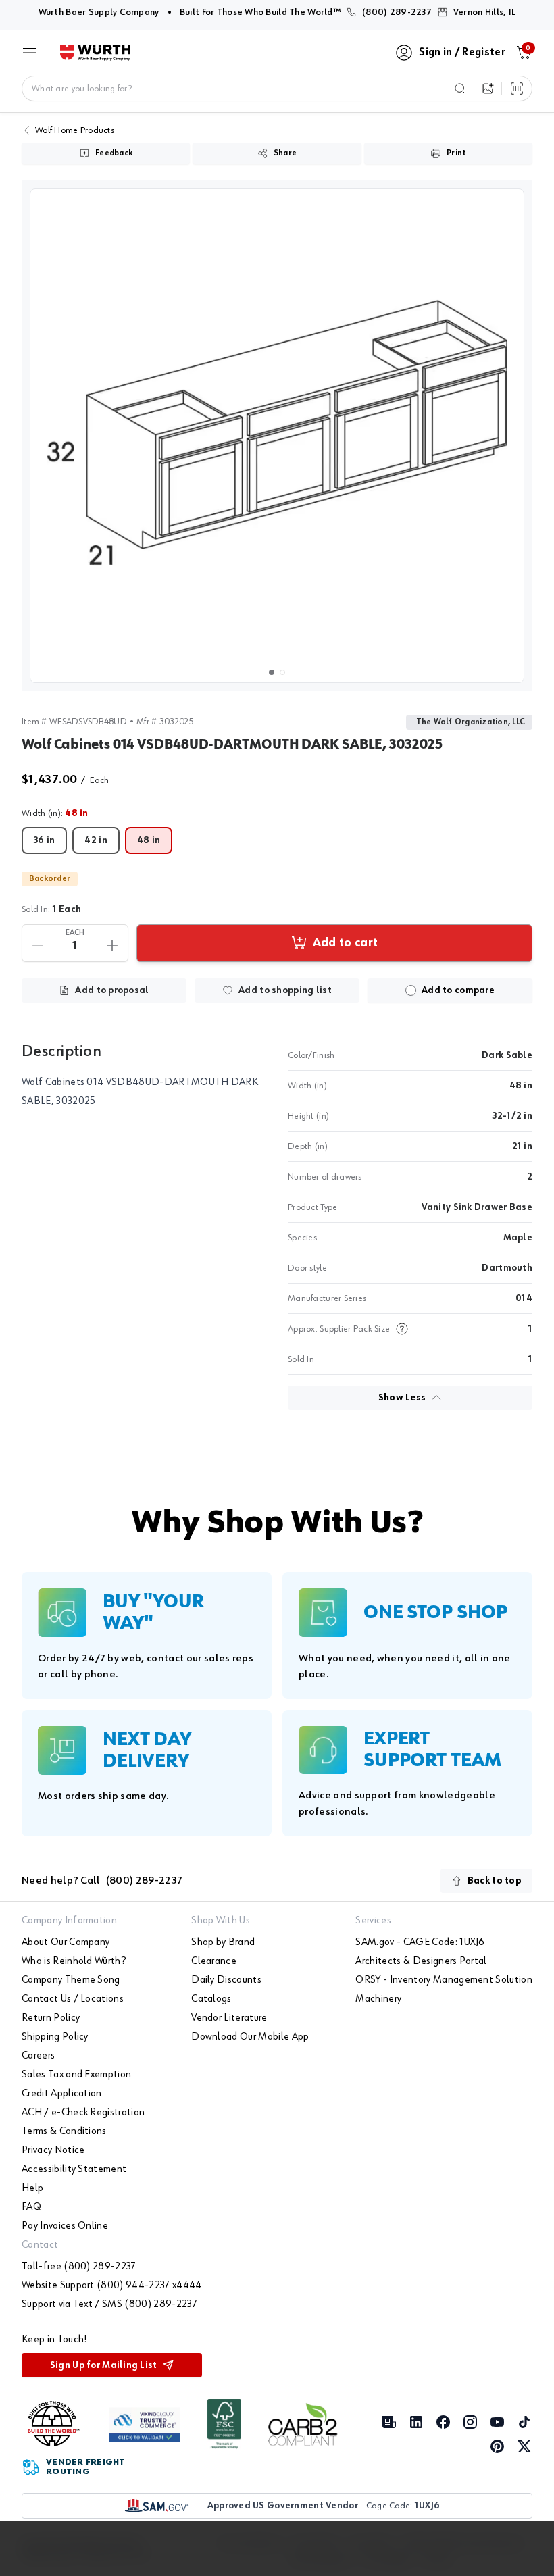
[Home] (95, 53)
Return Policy (51, 2018)
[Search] (460, 89)
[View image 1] (277, 436)
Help (32, 2188)
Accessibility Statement (74, 2169)
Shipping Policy (55, 2037)
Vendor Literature (229, 2018)
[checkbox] (411, 990)
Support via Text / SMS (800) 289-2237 (109, 2304)
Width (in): (55, 813)
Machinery (378, 1999)
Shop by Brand (223, 1942)
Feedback (114, 153)
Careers (38, 2056)
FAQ (31, 2207)
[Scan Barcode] (517, 89)
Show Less (402, 1398)
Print (456, 153)
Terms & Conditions (64, 2131)
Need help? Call (102, 1881)
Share (285, 153)
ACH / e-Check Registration (83, 2113)
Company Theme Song (71, 1980)
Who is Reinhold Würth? (74, 1961)
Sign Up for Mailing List (104, 2365)
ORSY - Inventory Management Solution (444, 1980)
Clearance (214, 1961)
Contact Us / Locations (73, 1999)
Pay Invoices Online (65, 2226)
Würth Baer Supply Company (99, 12)
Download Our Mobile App (250, 2037)
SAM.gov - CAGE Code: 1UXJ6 (420, 1942)
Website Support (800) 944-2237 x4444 (112, 2285)
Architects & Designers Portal (421, 1961)
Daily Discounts (226, 1980)
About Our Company (66, 1942)
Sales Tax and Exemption (76, 2075)
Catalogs (211, 1999)
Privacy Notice (53, 2150)
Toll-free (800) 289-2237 (79, 2267)
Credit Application (62, 2094)
